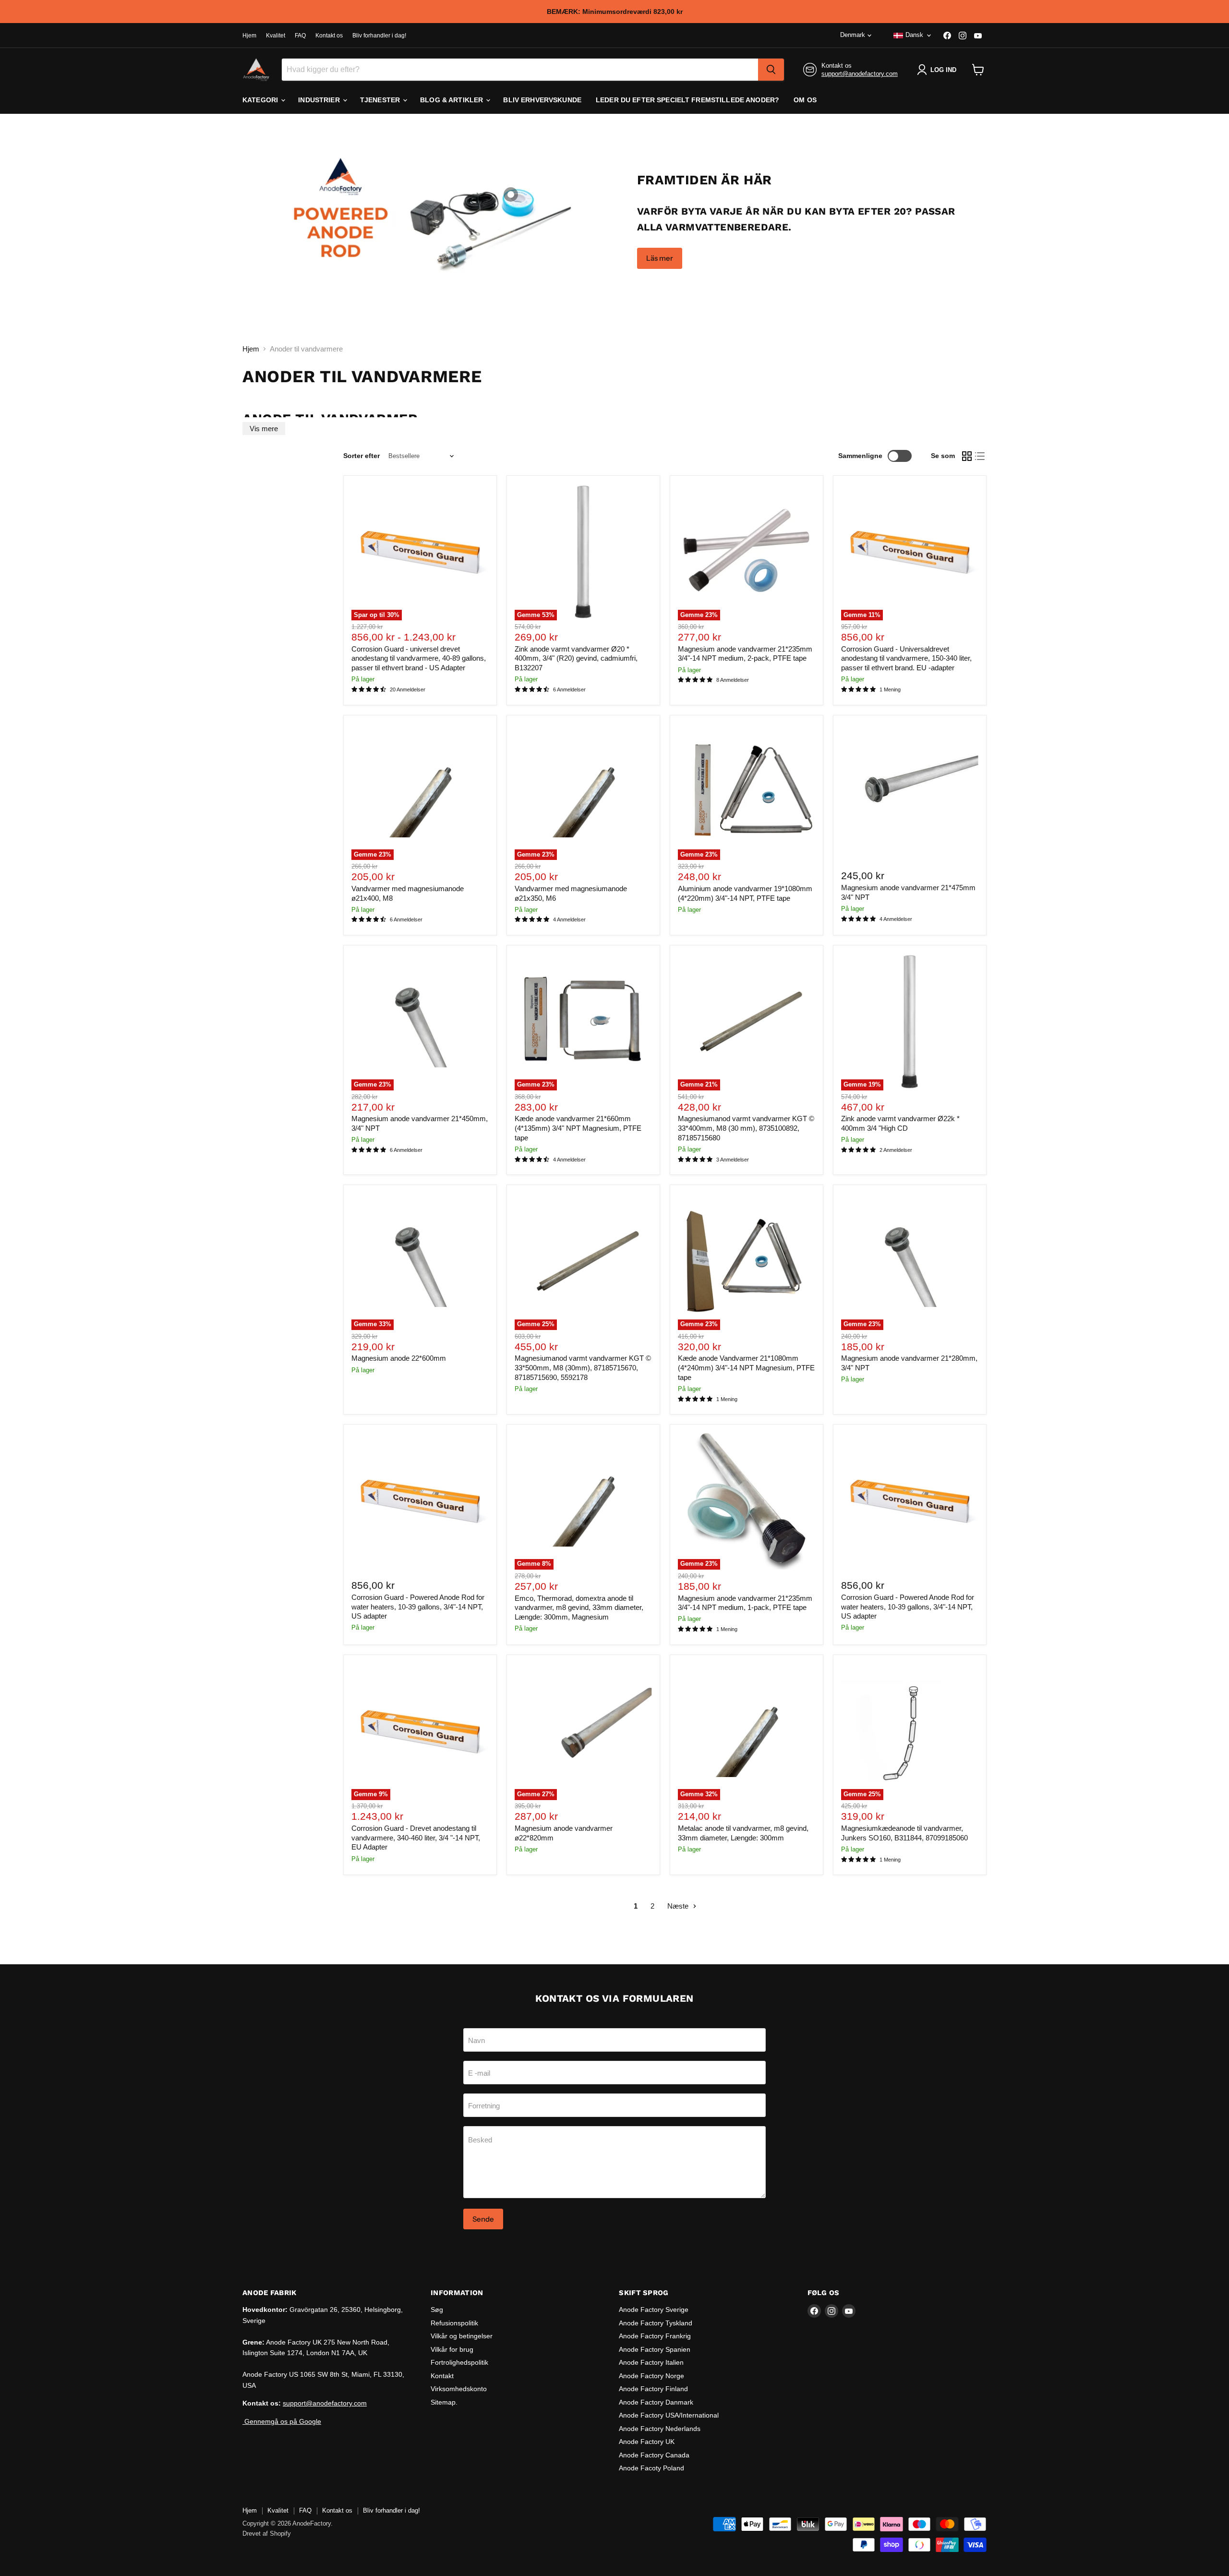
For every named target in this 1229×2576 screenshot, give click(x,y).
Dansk (914, 35)
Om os (805, 100)
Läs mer (660, 258)
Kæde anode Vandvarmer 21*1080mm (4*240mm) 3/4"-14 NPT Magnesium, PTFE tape (746, 1367)
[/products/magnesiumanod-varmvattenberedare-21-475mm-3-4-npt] (910, 792)
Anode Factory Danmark (656, 2402)
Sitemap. (444, 2402)
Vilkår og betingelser (462, 2336)
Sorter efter (361, 456)
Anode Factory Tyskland (656, 2323)
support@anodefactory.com (860, 74)
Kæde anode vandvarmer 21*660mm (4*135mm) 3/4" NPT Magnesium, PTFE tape (578, 1128)
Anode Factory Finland (653, 2389)
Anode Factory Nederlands (660, 2429)
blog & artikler (452, 100)
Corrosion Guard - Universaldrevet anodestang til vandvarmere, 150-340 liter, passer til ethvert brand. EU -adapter (906, 658)
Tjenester (381, 100)
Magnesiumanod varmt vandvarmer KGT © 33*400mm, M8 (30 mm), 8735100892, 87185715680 (746, 1128)
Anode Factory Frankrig (655, 2336)
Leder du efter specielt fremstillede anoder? (687, 100)
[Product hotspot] (511, 194)
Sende (483, 2219)
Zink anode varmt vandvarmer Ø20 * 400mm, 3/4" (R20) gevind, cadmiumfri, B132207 (576, 658)
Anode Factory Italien (651, 2362)
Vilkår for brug (452, 2349)
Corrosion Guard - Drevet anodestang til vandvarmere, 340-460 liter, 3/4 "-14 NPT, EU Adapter (416, 1838)
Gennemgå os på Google (282, 2421)
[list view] (980, 456)
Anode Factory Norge (651, 2376)
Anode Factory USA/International (669, 2415)
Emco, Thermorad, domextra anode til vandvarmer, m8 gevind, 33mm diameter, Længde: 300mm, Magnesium (579, 1608)
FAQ (300, 36)
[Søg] (771, 70)
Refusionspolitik (454, 2323)
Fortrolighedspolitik (459, 2362)
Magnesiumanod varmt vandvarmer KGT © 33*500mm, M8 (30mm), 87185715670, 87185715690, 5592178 (583, 1367)
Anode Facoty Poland (651, 2468)
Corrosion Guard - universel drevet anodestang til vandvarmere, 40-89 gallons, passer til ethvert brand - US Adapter (419, 658)
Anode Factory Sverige (654, 2310)
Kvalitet (276, 36)
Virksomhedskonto (459, 2389)
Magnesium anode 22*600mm (399, 1358)
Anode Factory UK (647, 2442)
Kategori (261, 100)
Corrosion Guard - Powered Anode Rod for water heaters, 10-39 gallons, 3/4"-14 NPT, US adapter (418, 1607)
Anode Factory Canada (654, 2455)
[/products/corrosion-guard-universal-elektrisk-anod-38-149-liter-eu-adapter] (420, 1501)
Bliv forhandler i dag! (379, 36)
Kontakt (442, 2376)
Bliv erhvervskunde (542, 100)
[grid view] (967, 456)
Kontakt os (329, 36)
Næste (679, 1906)
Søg (437, 2310)
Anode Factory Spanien (655, 2349)
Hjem (249, 36)
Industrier (320, 100)
